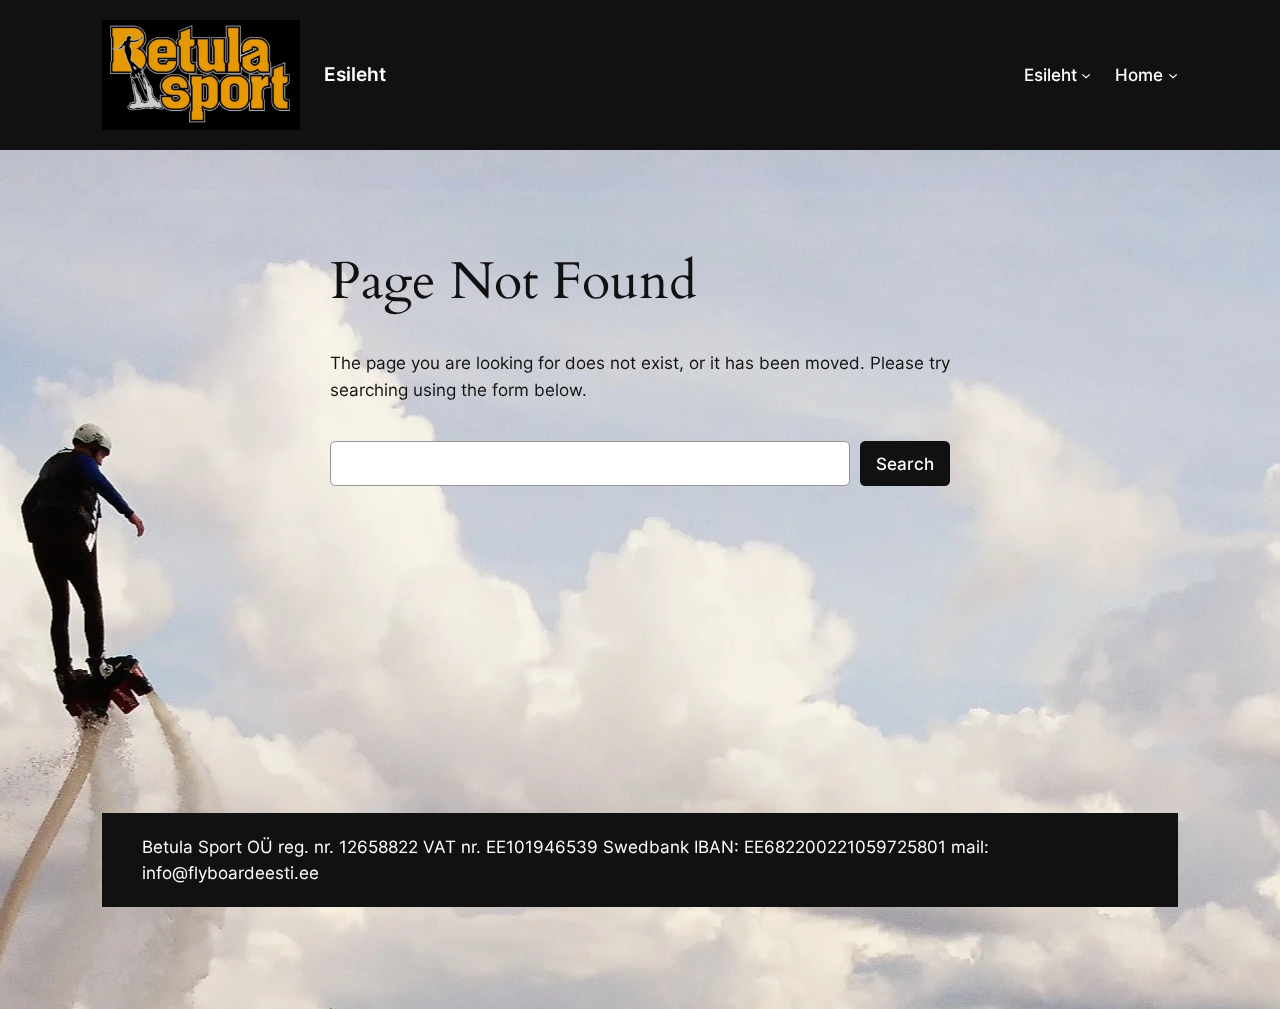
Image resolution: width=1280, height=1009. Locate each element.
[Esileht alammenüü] (1086, 75)
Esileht (355, 74)
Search (905, 464)
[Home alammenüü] (1173, 75)
